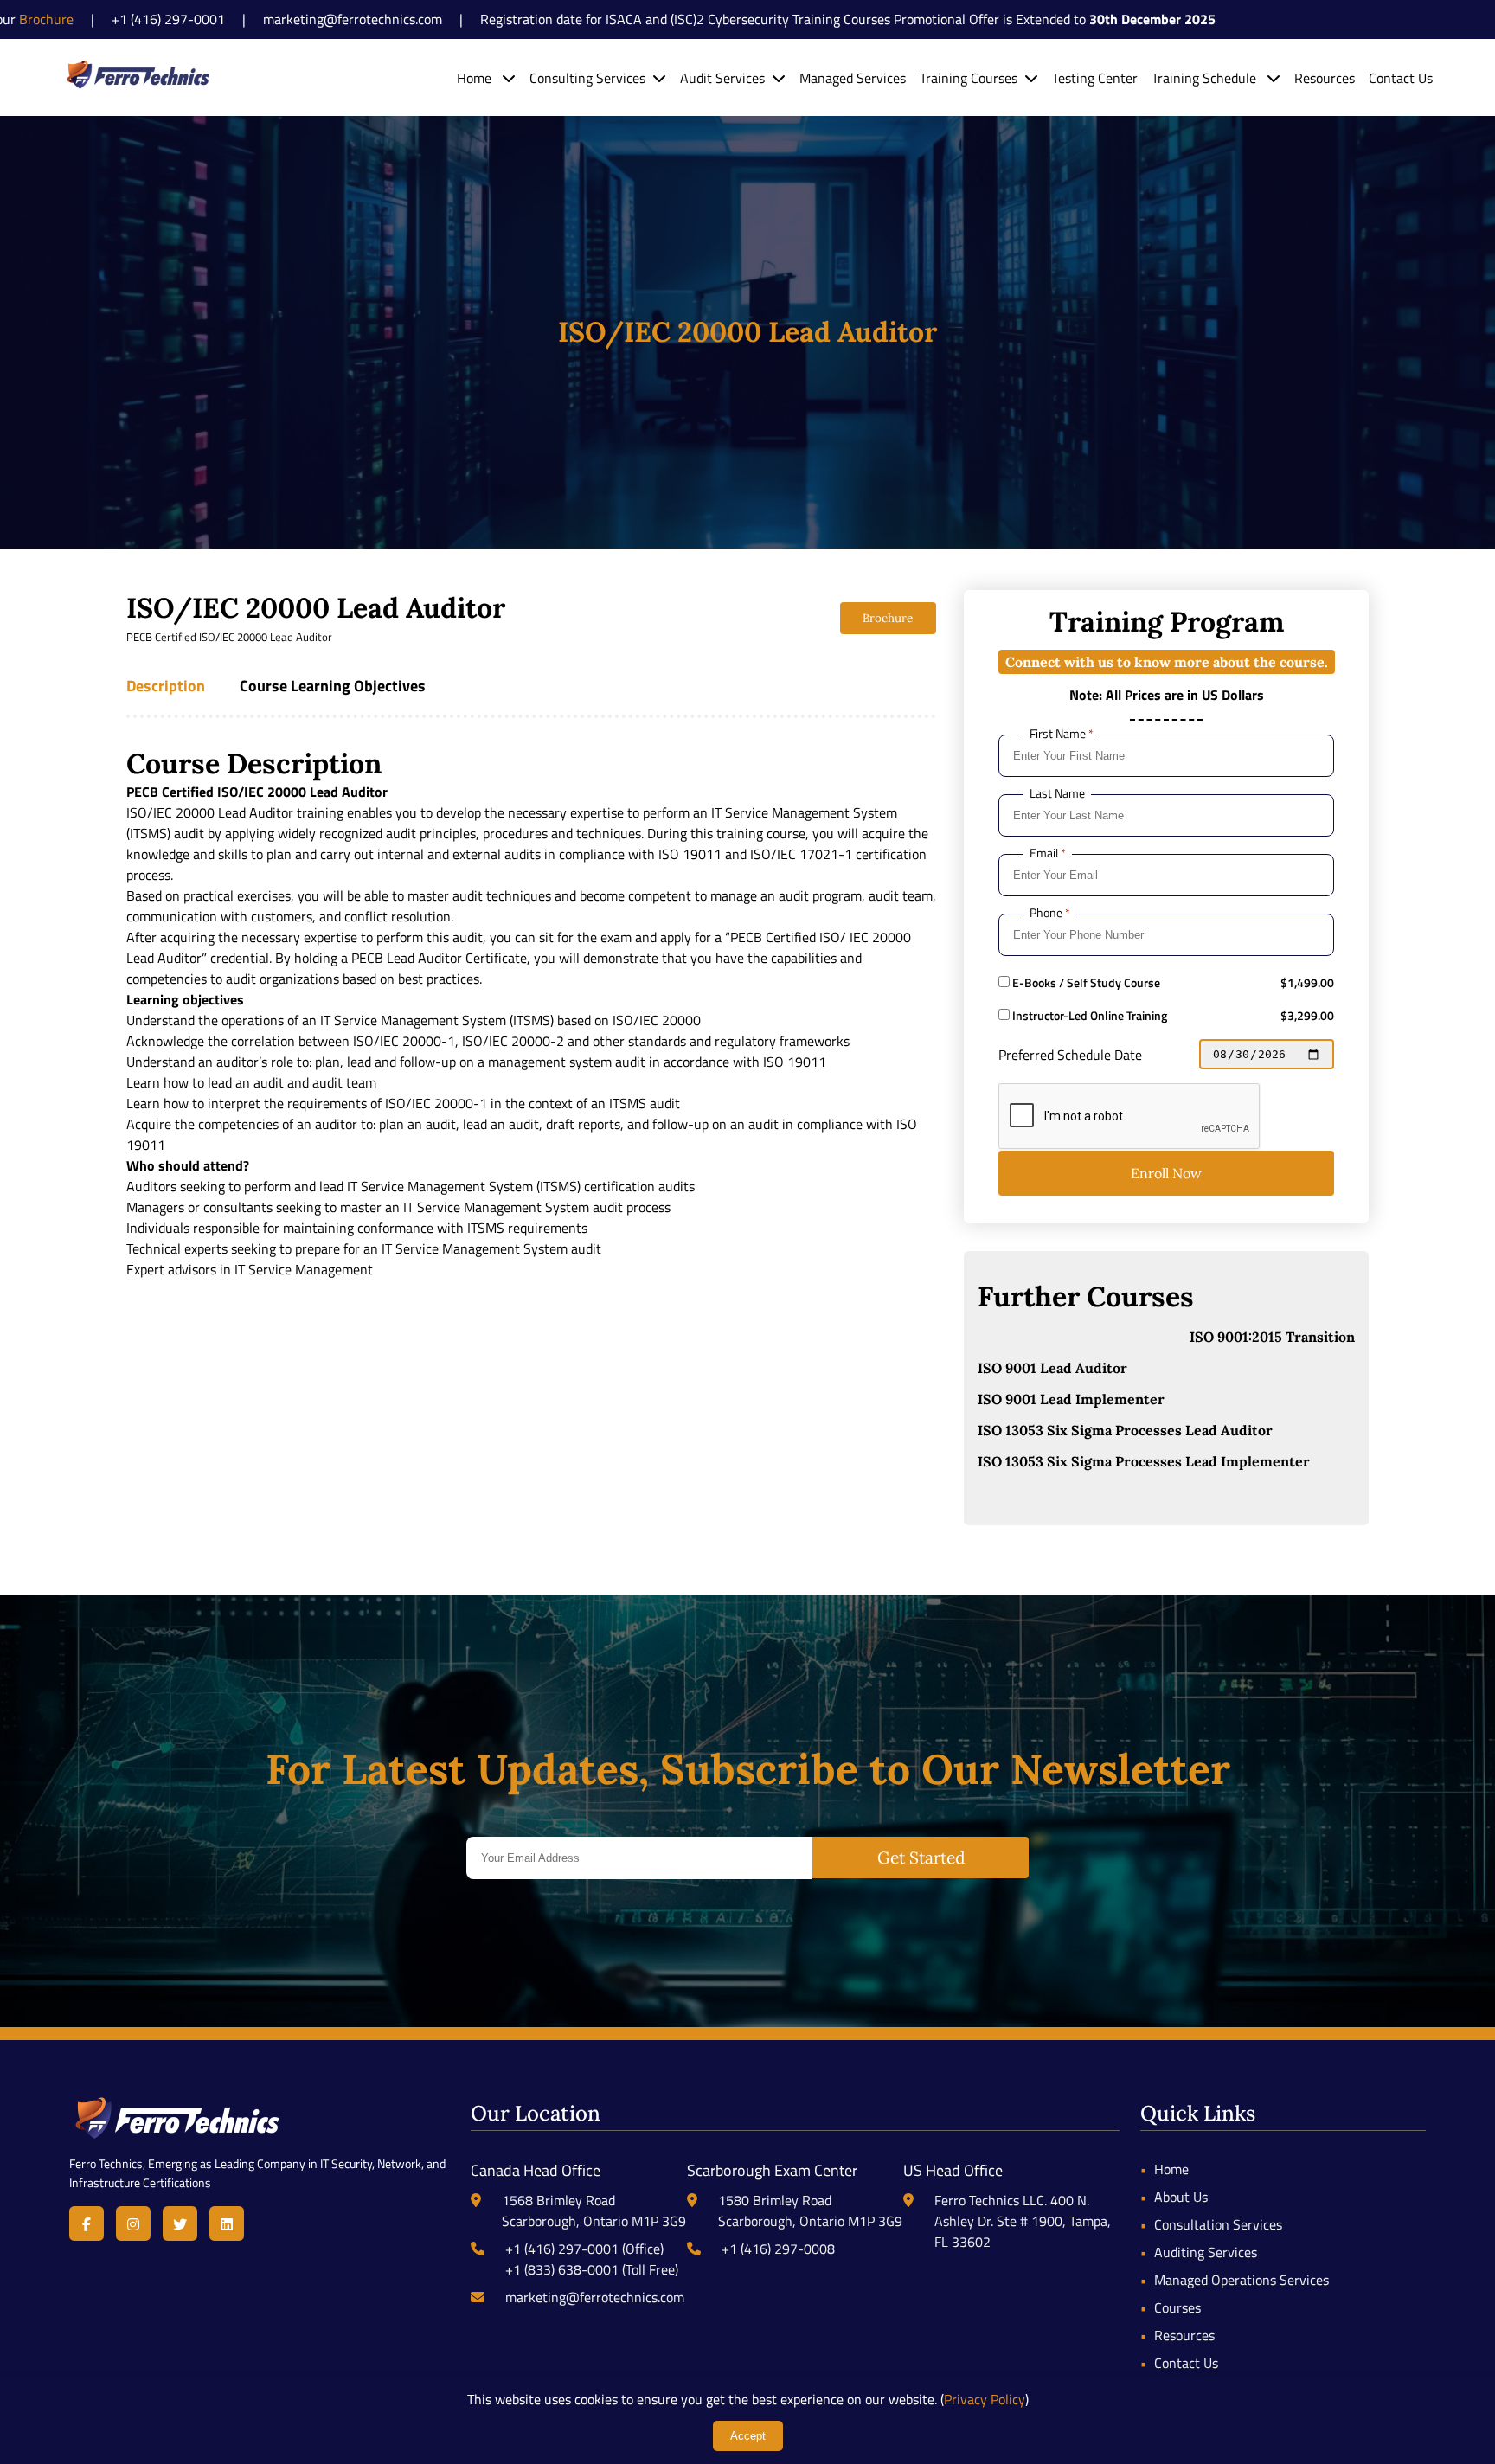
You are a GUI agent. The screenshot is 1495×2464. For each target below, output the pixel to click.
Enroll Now (1166, 1173)
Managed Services (853, 78)
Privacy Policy (985, 2399)
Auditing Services (1206, 2252)
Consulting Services (587, 78)
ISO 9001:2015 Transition (1272, 1337)
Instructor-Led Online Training (1088, 1016)
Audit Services (722, 78)
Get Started (921, 1858)
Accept (748, 2436)
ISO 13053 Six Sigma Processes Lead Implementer (1144, 1461)
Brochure (888, 618)
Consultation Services (1218, 2224)
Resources (1325, 78)
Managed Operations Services (1242, 2280)
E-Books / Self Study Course (1085, 983)
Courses (1177, 2307)
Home (476, 78)
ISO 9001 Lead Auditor (1052, 1368)
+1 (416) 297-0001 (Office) (584, 2249)
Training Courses (969, 78)
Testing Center (1095, 78)
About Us (1181, 2197)
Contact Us (1401, 78)
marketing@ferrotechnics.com (595, 2297)
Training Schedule (1206, 78)
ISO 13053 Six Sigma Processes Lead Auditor (1125, 1430)
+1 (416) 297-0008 (778, 2249)
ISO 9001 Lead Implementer (1071, 1399)
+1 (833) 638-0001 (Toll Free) (592, 2269)
